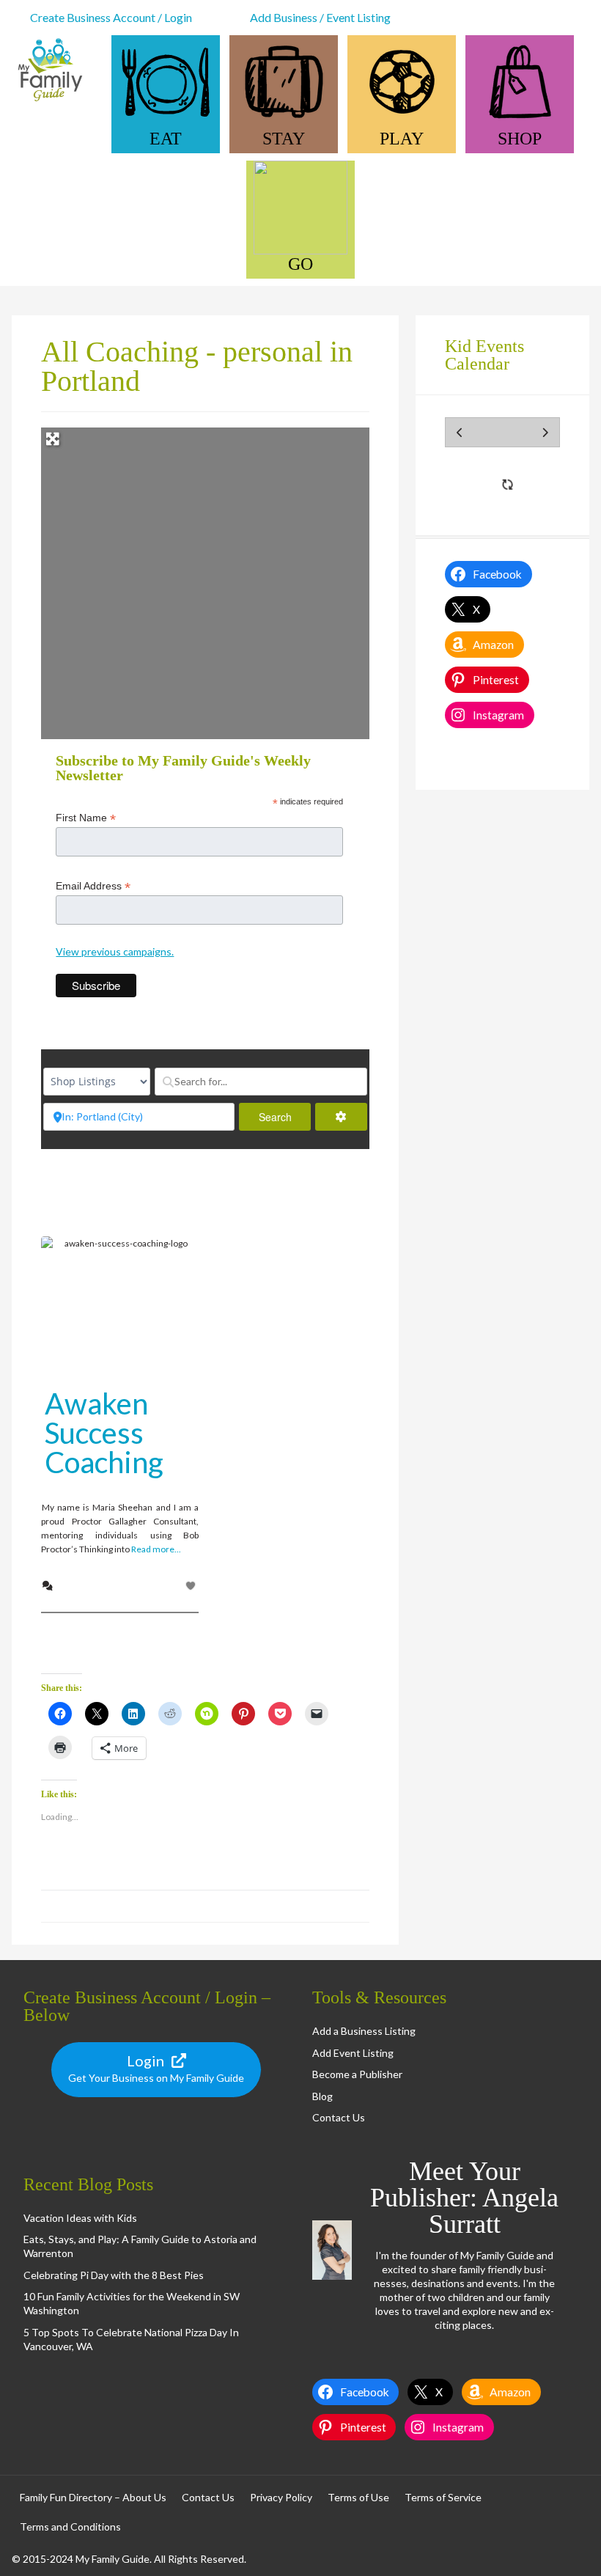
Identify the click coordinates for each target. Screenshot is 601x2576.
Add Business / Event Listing (320, 17)
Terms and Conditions (70, 2527)
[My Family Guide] (48, 100)
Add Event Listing (353, 2053)
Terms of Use (358, 2497)
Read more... (156, 1549)
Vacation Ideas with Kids (80, 2218)
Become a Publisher (357, 2074)
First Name (86, 818)
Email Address (93, 886)
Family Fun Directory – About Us (93, 2497)
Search (285, 1117)
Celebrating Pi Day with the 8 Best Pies (114, 2275)
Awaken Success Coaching (104, 1433)
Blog (322, 2096)
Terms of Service (443, 2497)
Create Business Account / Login (111, 17)
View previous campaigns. (115, 951)
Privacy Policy (281, 2497)
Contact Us (339, 2117)
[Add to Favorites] (192, 1586)
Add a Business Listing (364, 2031)
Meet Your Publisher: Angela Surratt (464, 2198)
